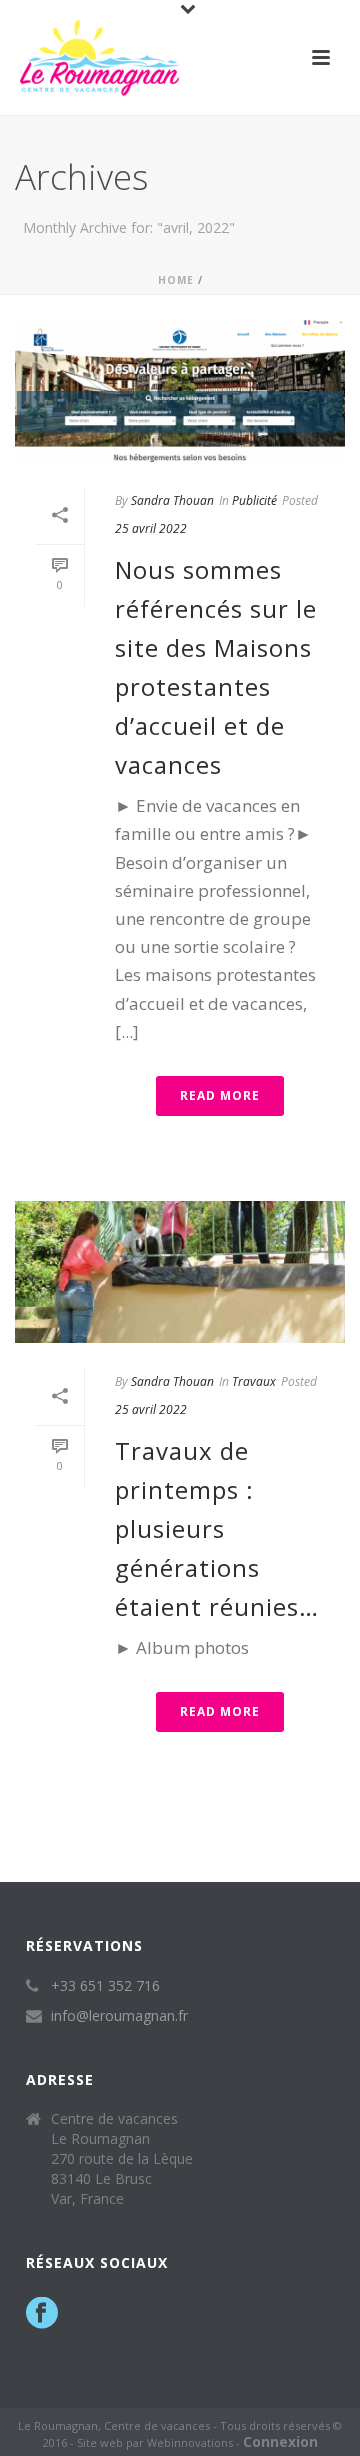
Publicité (254, 500)
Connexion (280, 2441)
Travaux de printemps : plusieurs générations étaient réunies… (217, 1528)
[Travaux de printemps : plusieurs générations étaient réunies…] (180, 1272)
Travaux (254, 1381)
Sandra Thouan (172, 500)
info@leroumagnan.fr (119, 2016)
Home (176, 280)
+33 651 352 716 (105, 1986)
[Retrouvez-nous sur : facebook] (42, 2314)
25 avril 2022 (151, 528)
